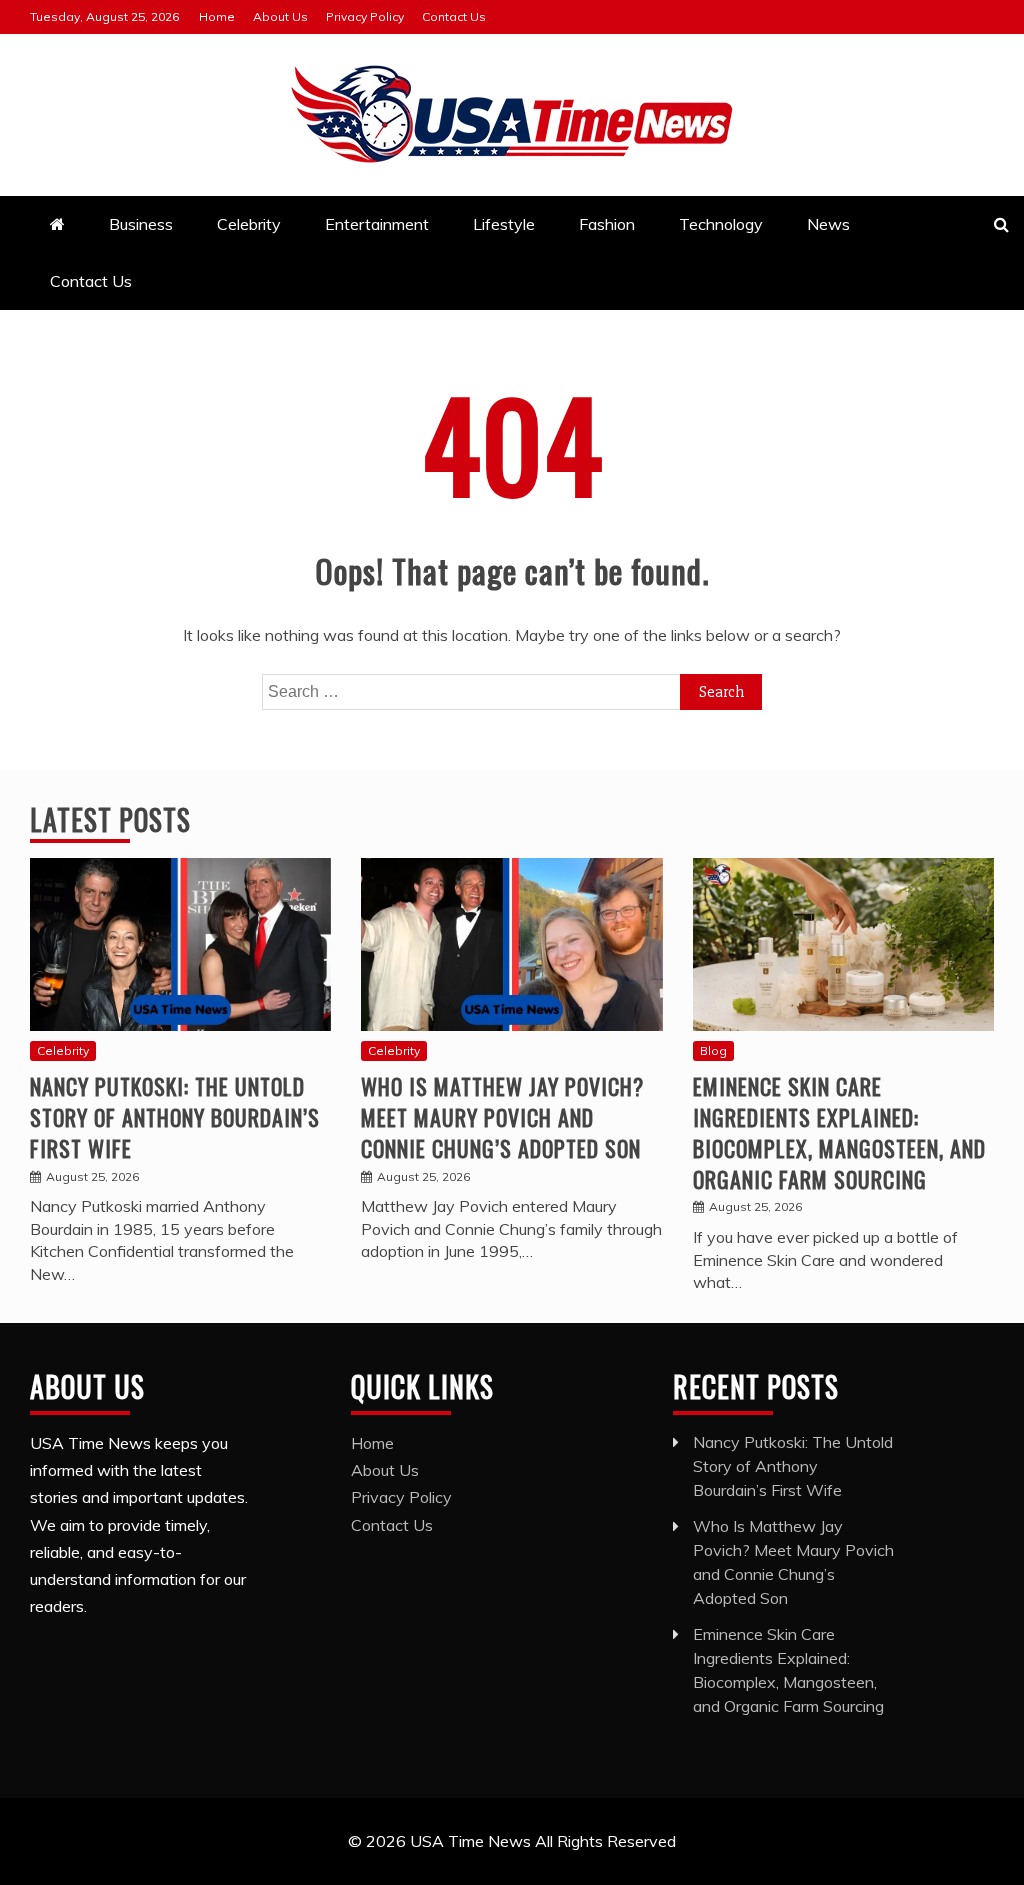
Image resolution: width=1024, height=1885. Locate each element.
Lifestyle (504, 224)
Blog (713, 1050)
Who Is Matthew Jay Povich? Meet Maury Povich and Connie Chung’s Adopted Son (502, 1117)
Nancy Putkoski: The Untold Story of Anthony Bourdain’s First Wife (175, 1117)
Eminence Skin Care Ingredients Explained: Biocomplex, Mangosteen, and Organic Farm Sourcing (839, 1132)
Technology (721, 224)
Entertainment (377, 224)
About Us (280, 16)
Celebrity (249, 224)
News (828, 224)
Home (217, 16)
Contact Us (454, 16)
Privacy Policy (365, 16)
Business (141, 224)
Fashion (607, 224)
